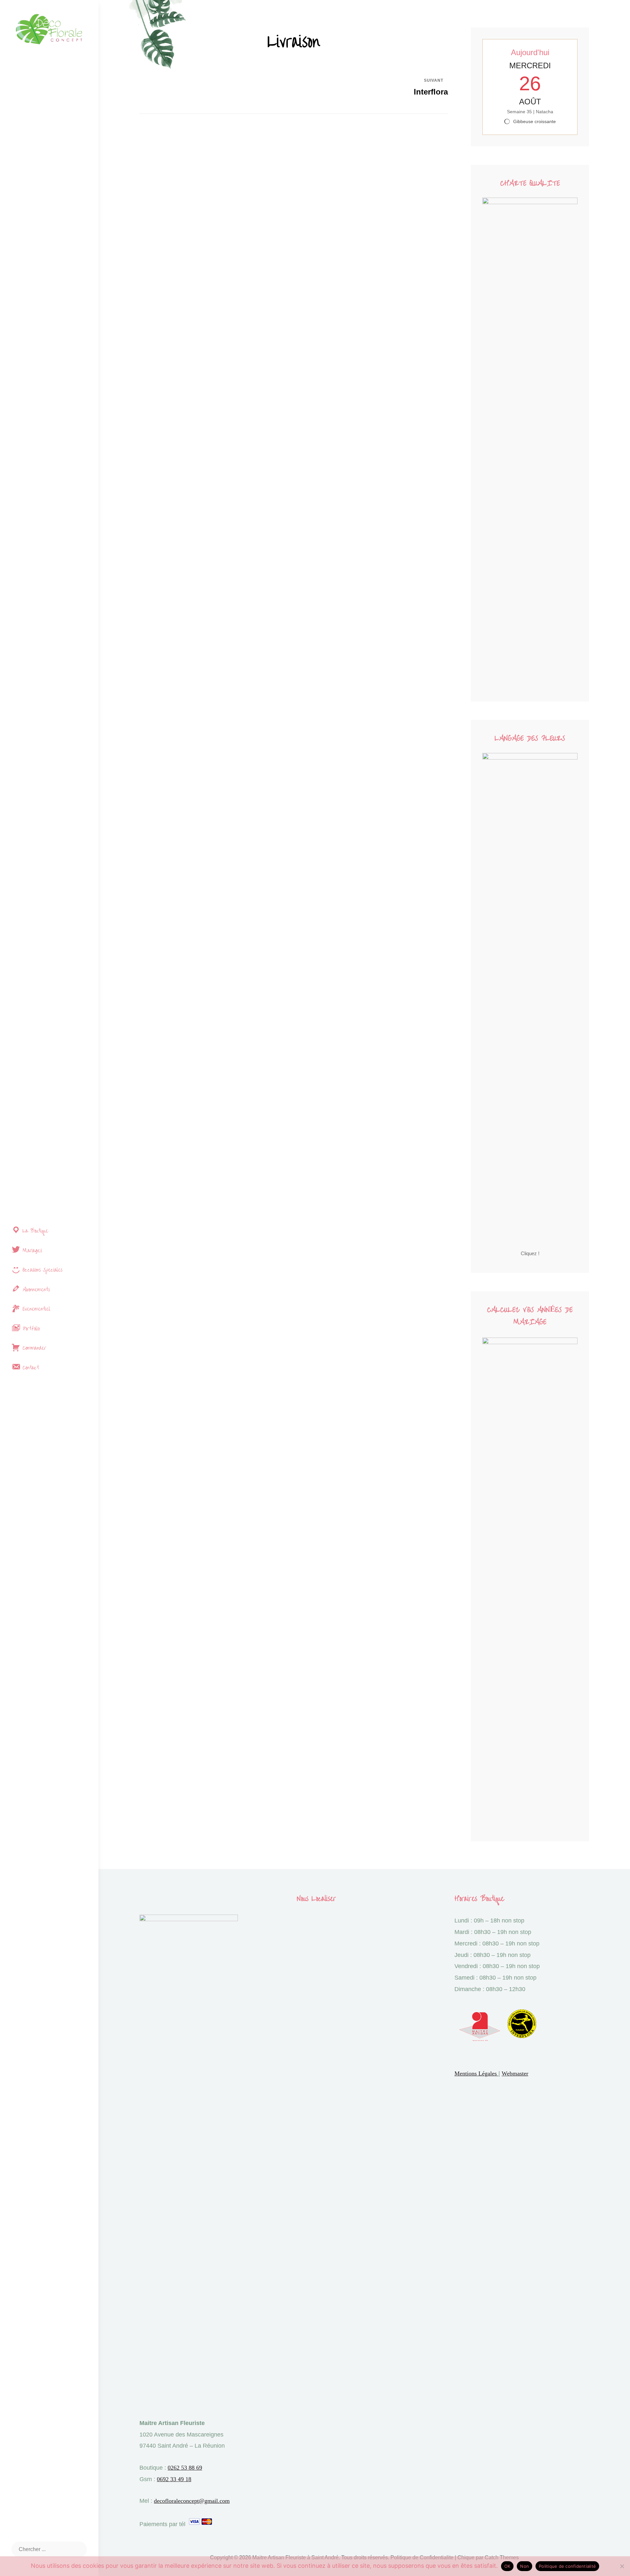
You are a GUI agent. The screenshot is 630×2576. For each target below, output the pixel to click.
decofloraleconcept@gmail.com (192, 2501)
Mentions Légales (476, 2073)
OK (507, 2566)
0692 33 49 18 (174, 2479)
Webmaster (515, 2073)
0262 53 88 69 (185, 2468)
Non (525, 2566)
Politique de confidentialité (567, 2566)
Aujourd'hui (530, 52)
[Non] (622, 2566)
